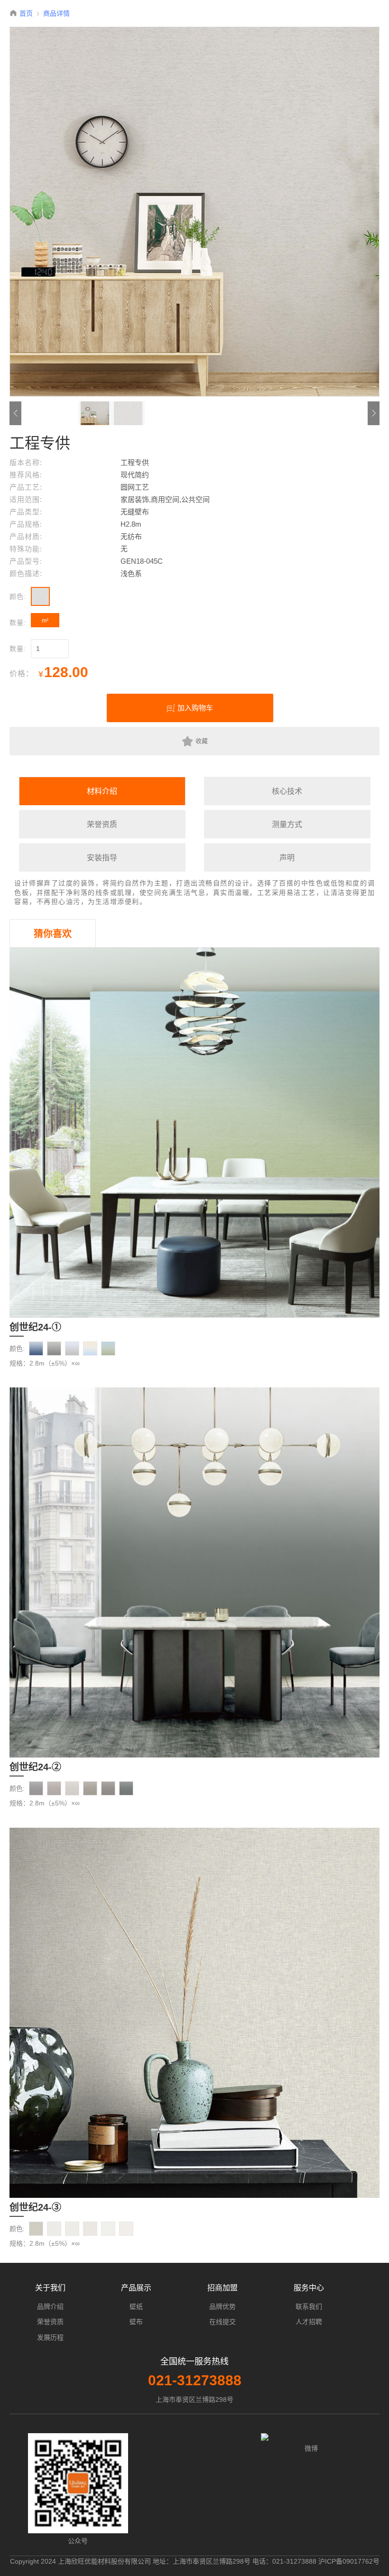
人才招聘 (309, 2322)
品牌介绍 (50, 2306)
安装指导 (102, 858)
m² (45, 621)
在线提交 (222, 2322)
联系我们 (309, 2306)
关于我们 (50, 2288)
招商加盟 (222, 2288)
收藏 (202, 741)
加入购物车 (195, 708)
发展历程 (50, 2337)
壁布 (136, 2322)
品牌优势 (222, 2306)
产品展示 (136, 2288)
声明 (287, 858)
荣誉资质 (102, 824)
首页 (26, 13)
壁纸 (136, 2306)
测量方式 (287, 824)
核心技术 (287, 791)
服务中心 (309, 2288)
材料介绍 (102, 791)
